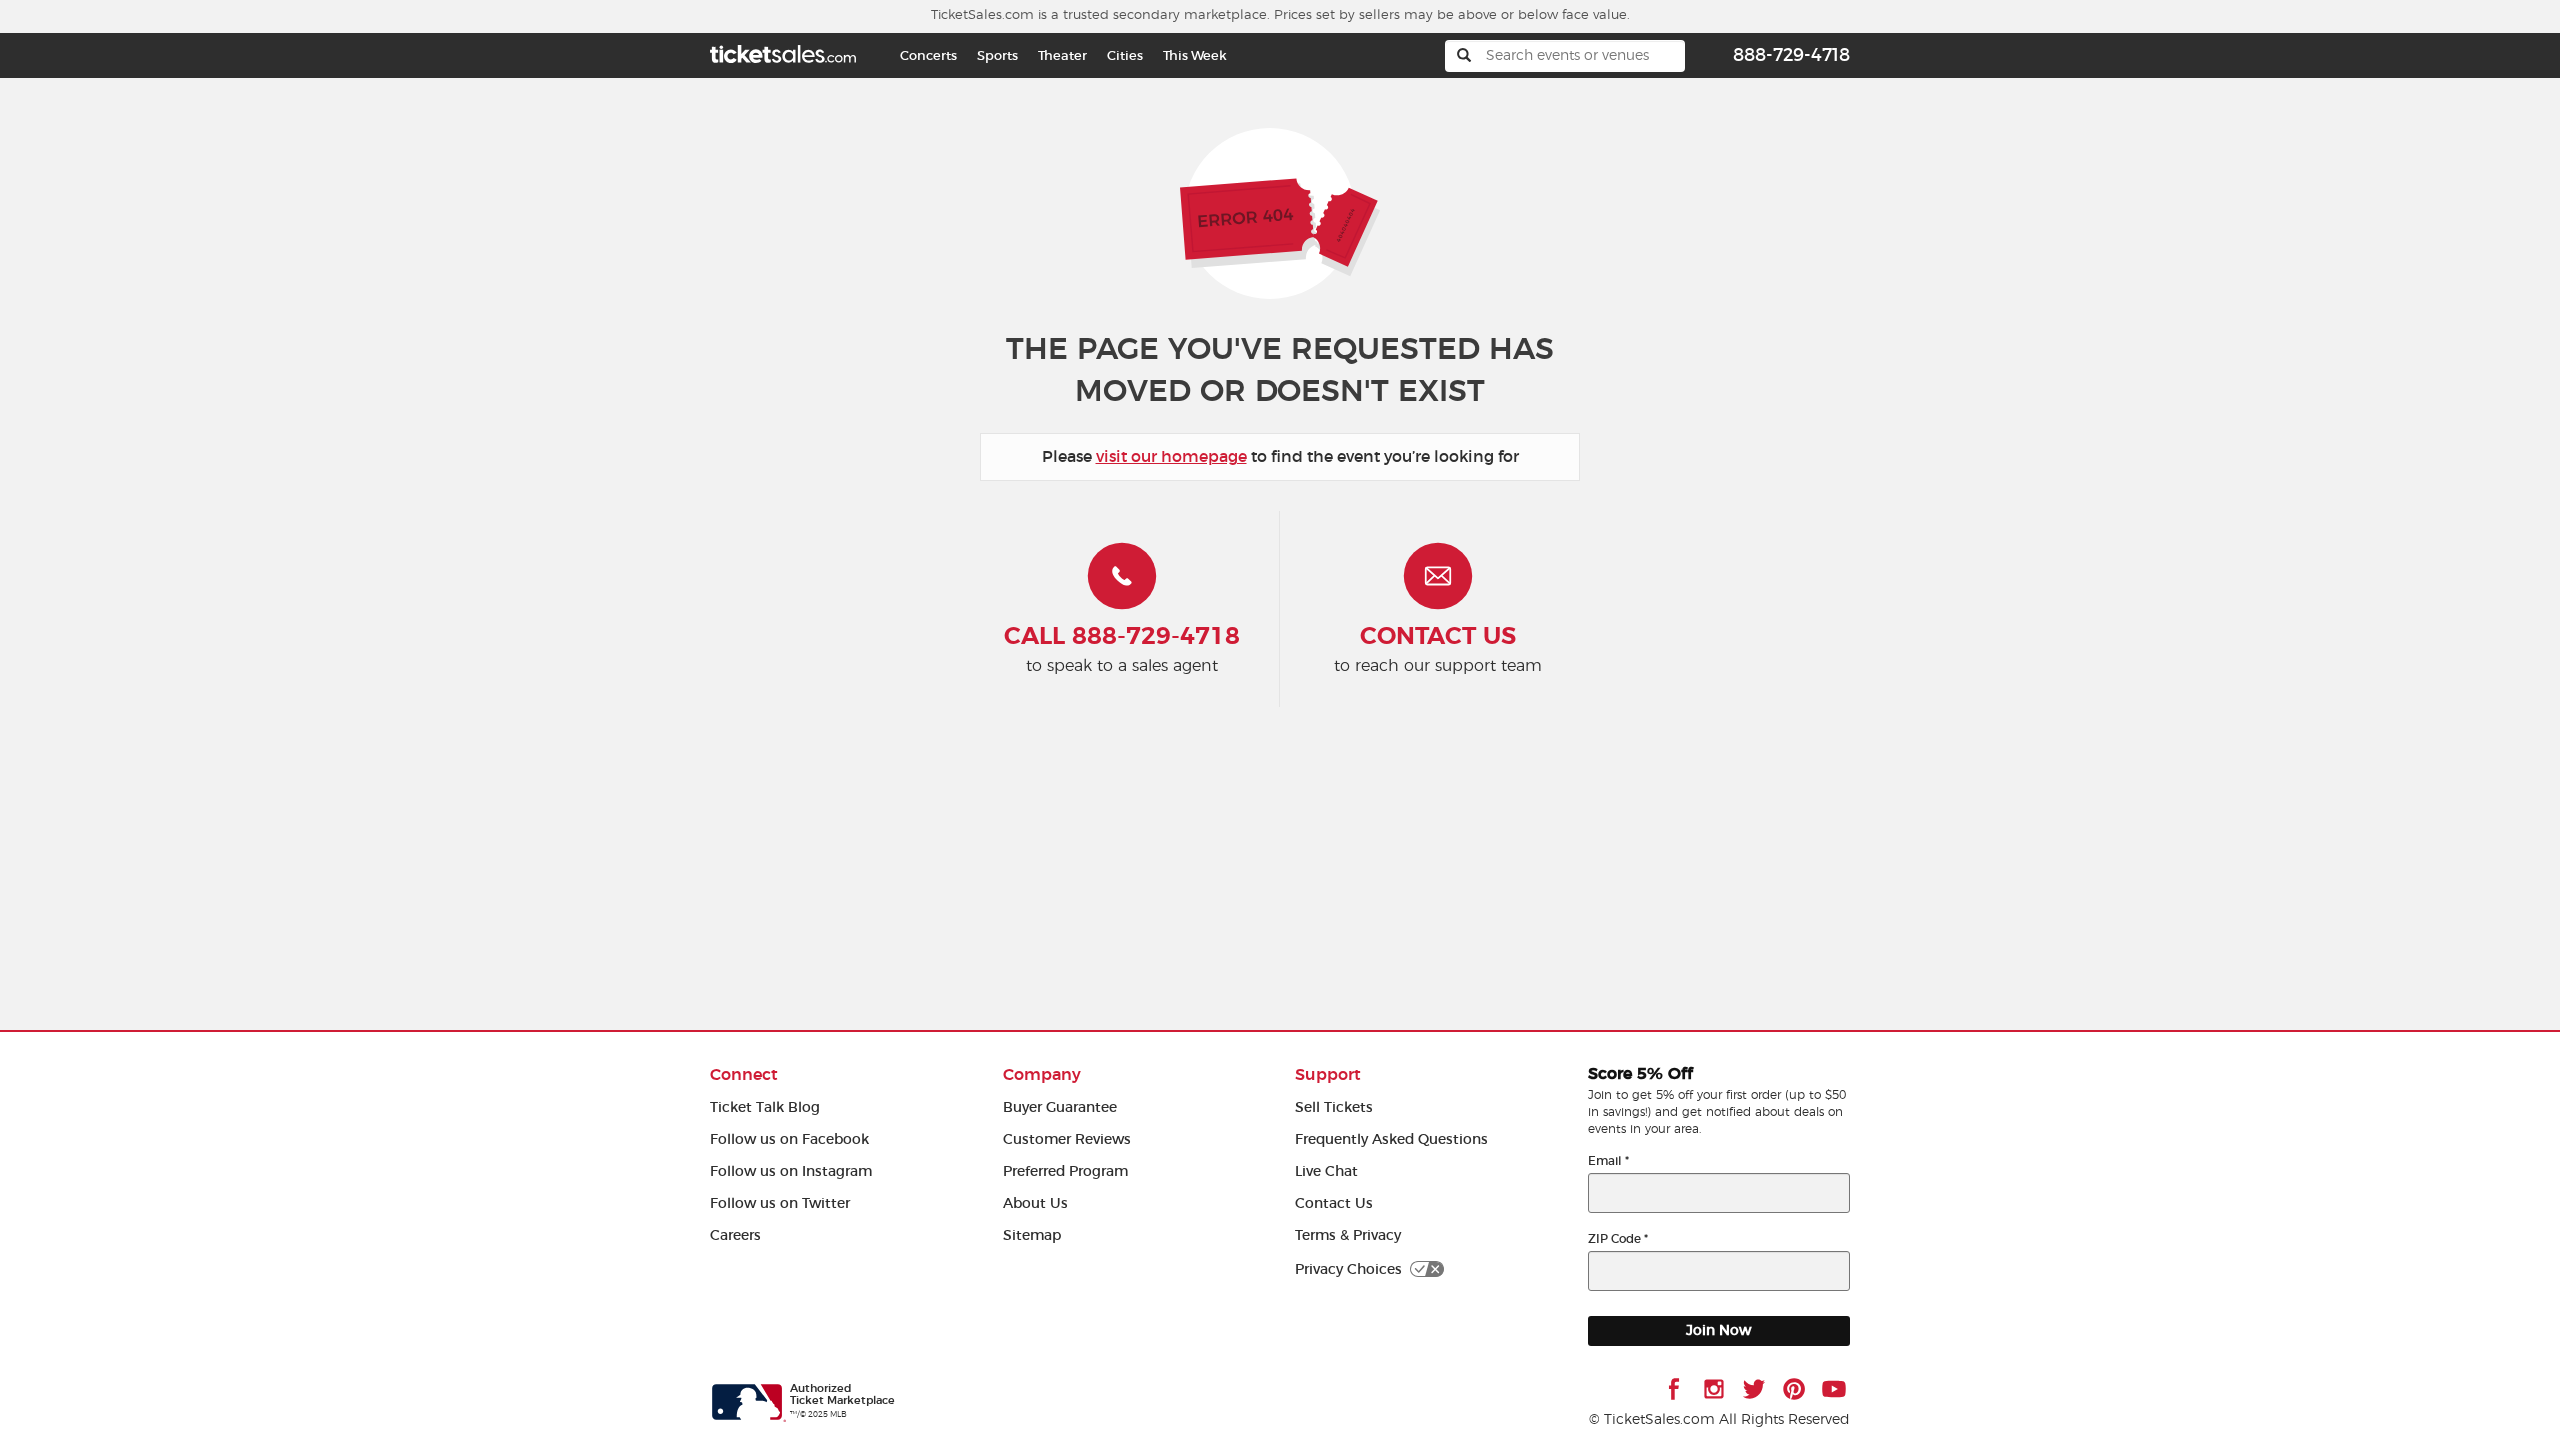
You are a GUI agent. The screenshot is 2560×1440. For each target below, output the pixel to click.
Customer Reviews (1067, 1139)
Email (1608, 1160)
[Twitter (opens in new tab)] (1754, 1389)
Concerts (928, 55)
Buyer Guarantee (1060, 1107)
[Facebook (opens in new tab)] (1674, 1389)
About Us (1035, 1203)
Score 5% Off (1640, 1074)
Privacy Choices (1348, 1269)
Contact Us (1334, 1203)
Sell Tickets (1334, 1107)
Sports (997, 55)
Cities (1125, 55)
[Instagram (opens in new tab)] (1714, 1389)
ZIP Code (1618, 1238)
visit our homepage (1171, 456)
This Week (1195, 55)
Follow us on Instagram (791, 1171)
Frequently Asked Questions (1391, 1139)
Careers (735, 1235)
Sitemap (1032, 1235)
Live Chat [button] (1326, 1171)
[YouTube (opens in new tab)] (1834, 1389)
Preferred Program (1065, 1171)
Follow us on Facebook (789, 1139)
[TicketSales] (783, 51)
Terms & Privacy (1348, 1235)
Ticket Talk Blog (765, 1107)
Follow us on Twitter (780, 1203)
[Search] (1464, 56)
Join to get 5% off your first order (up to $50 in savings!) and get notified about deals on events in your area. (1717, 1112)
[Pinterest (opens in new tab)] (1794, 1389)
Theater (1062, 55)
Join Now (1718, 1330)
